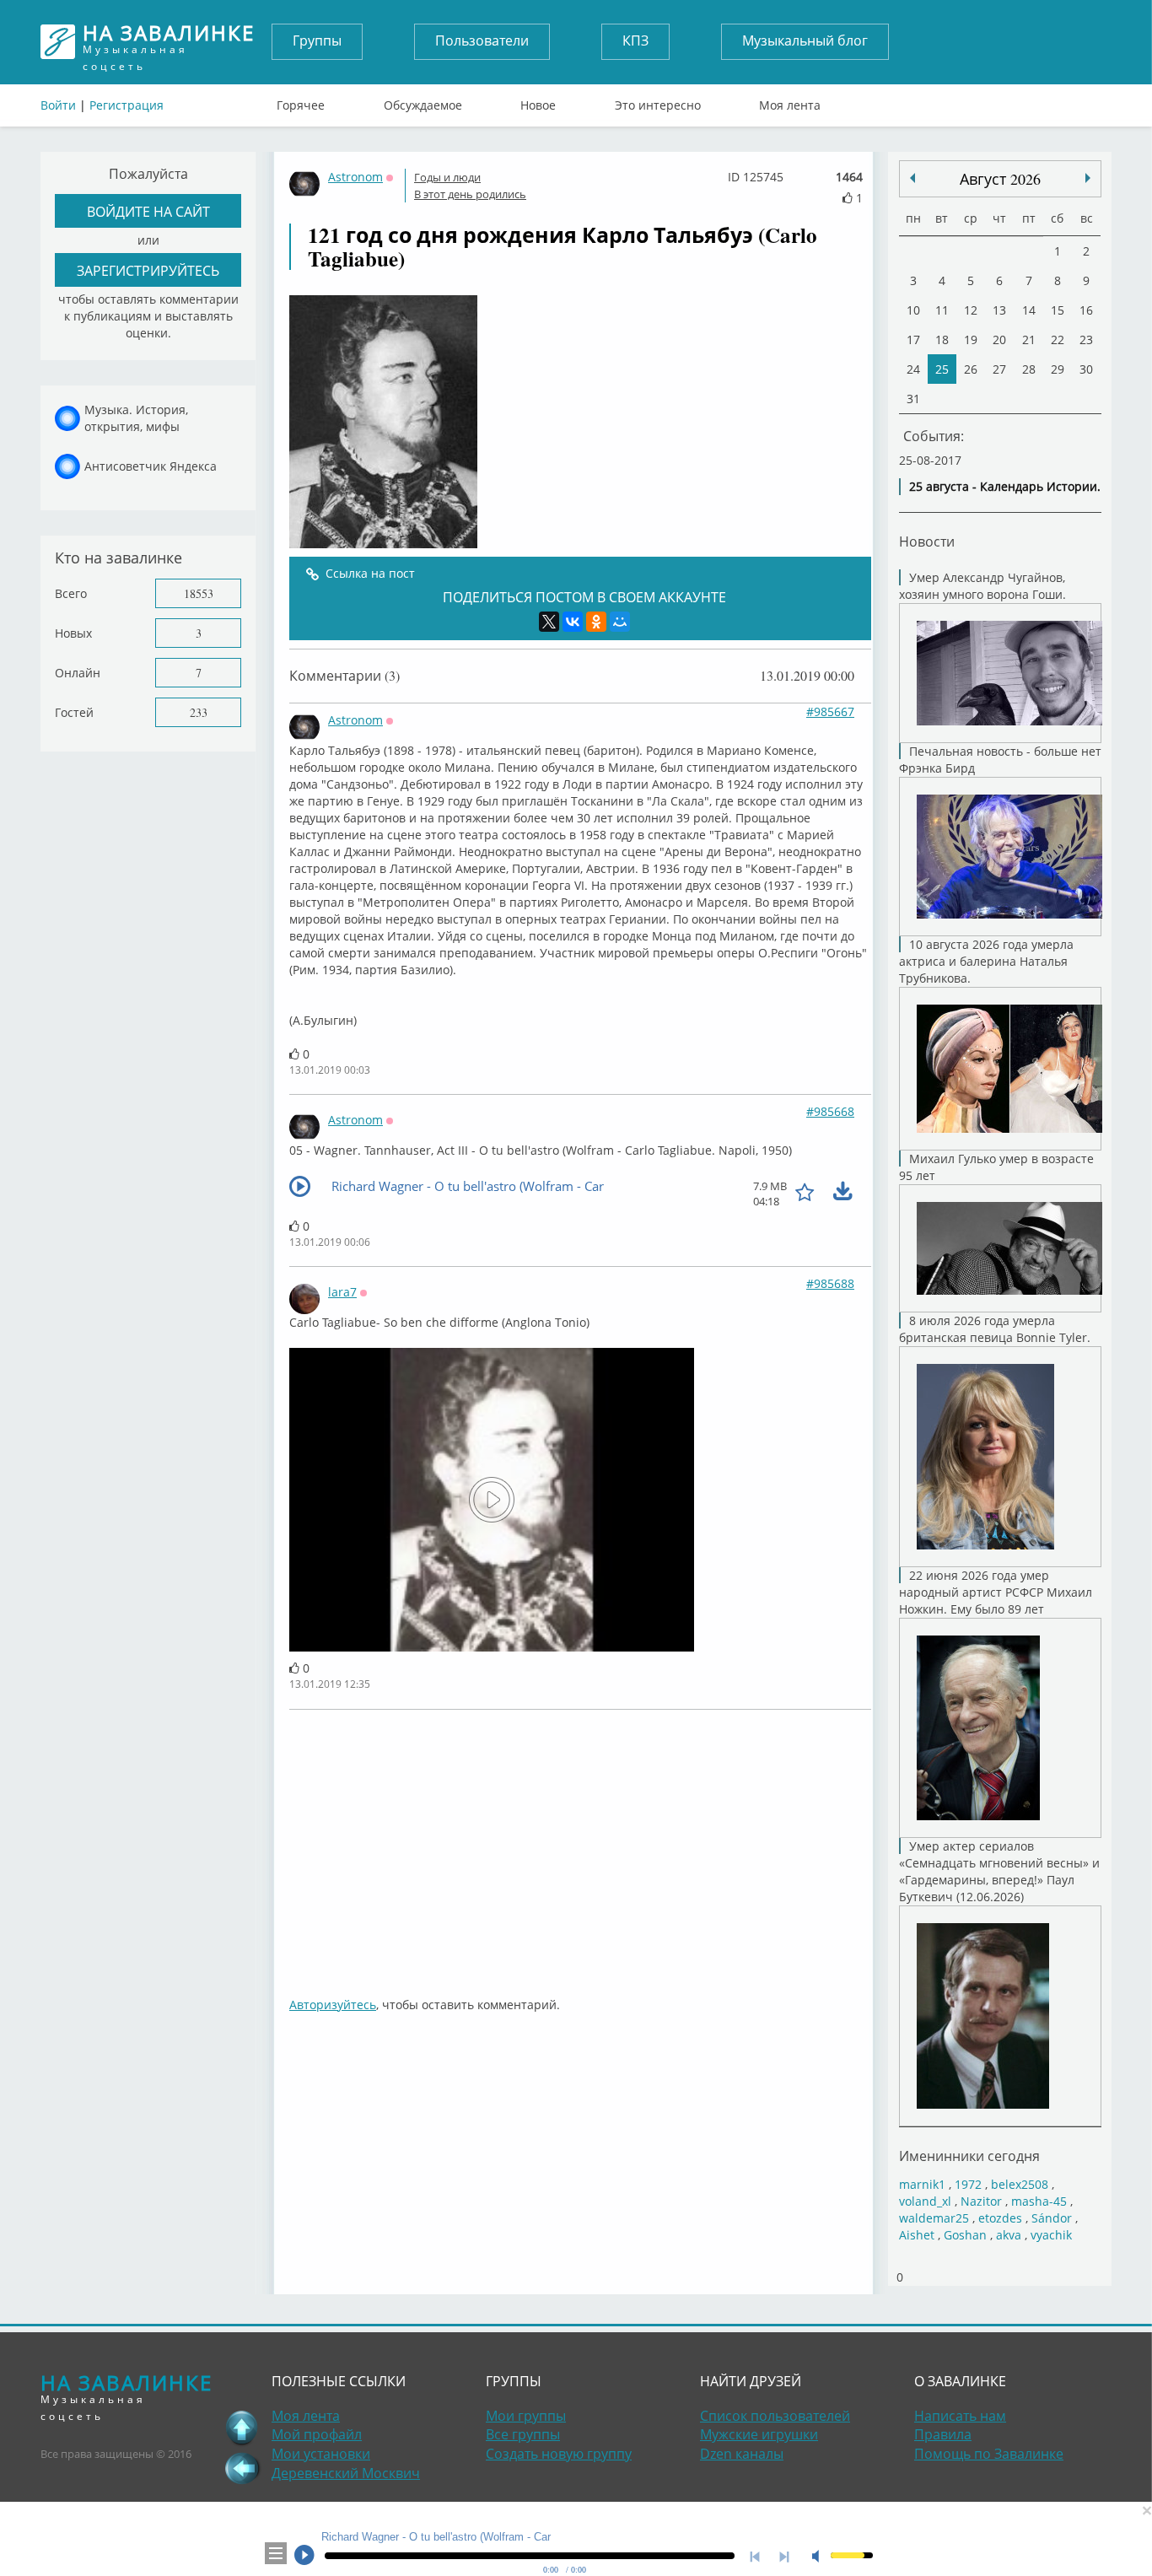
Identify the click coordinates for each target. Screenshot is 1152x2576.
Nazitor (981, 2201)
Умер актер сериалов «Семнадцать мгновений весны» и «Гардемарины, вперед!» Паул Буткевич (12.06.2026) (999, 1871)
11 (942, 310)
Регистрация (127, 105)
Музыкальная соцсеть (169, 42)
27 (999, 369)
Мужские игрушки (759, 2434)
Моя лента (790, 101)
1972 (968, 2184)
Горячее (301, 101)
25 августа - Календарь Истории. (1005, 486)
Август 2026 (1000, 179)
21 (1029, 340)
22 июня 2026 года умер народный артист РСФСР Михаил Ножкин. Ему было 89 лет (996, 1592)
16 (1086, 310)
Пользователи (482, 40)
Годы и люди (447, 177)
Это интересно (658, 101)
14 (1029, 310)
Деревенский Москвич (346, 2473)
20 (999, 340)
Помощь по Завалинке (989, 2454)
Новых (73, 633)
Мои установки (321, 2454)
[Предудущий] (1088, 178)
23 (1086, 340)
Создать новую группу (559, 2454)
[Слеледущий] (912, 178)
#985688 (830, 1283)
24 (913, 369)
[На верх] (242, 2428)
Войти (58, 105)
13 (999, 310)
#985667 (830, 711)
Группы (317, 40)
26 (971, 369)
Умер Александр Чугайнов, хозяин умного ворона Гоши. (982, 586)
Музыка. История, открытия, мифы (136, 418)
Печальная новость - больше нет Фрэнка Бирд (1000, 760)
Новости (927, 541)
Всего (71, 593)
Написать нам (960, 2416)
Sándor (1052, 2218)
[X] (549, 622)
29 (1058, 369)
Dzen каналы (742, 2454)
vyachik (1051, 2235)
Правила (943, 2434)
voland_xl (925, 2201)
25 (942, 369)
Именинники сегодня (969, 2156)
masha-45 (1039, 2201)
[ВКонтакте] (573, 622)
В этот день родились (470, 194)
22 (1058, 340)
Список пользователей (775, 2416)
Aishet (917, 2235)
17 (913, 340)
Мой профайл (317, 2434)
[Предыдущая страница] (242, 2468)
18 (942, 340)
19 (971, 340)
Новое (538, 101)
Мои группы (526, 2416)
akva (1009, 2235)
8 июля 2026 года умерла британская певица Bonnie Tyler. (995, 1329)
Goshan (965, 2235)
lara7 (342, 1292)
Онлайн (78, 673)
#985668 (830, 1111)
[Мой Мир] (620, 622)
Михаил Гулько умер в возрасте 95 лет (996, 1167)
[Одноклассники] (596, 622)
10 (913, 310)
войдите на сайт (148, 211)
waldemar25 (934, 2218)
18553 (199, 593)
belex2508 (1020, 2184)
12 (971, 310)
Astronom (355, 177)
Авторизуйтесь (333, 2005)
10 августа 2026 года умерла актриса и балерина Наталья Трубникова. (986, 961)
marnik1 (922, 2184)
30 (1086, 369)
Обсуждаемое (423, 101)
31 (913, 399)
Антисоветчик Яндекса (151, 466)
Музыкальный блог (805, 40)
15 (1058, 310)
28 (1029, 369)
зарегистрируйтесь (148, 270)
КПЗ (635, 40)
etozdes (1000, 2218)
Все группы (523, 2434)
